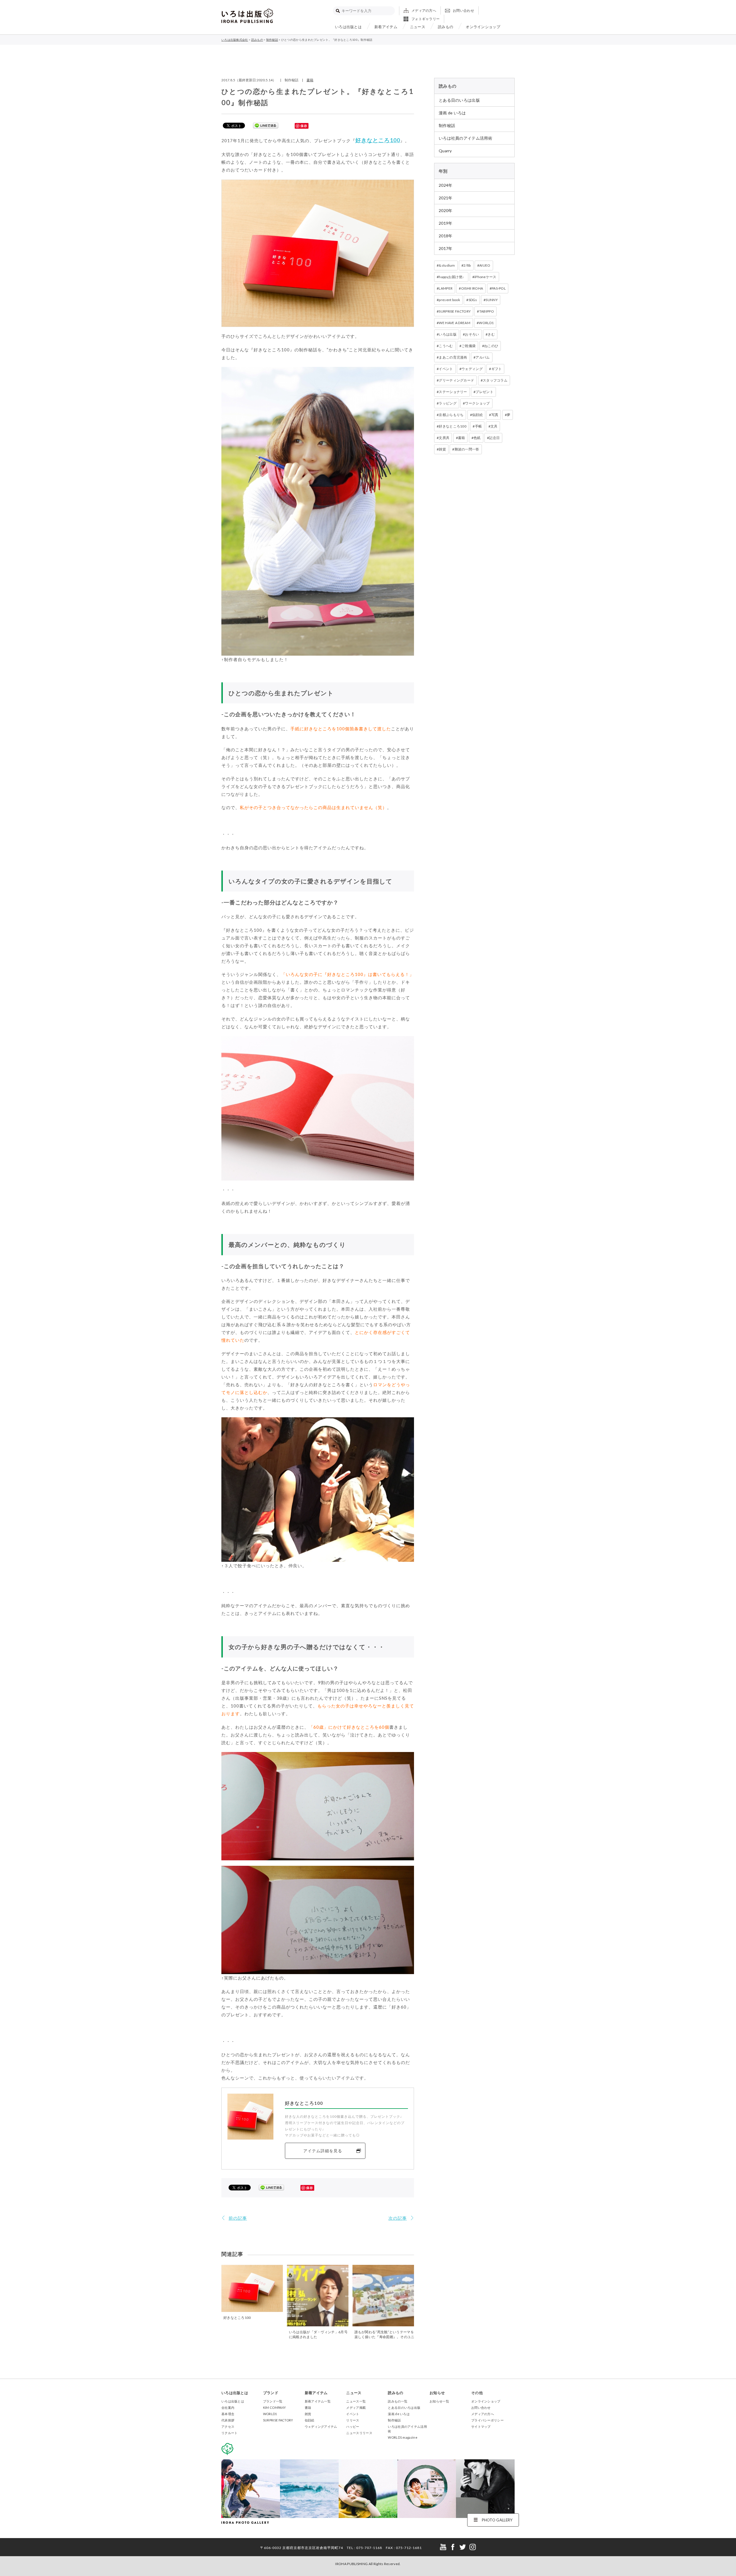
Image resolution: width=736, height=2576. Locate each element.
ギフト (497, 369)
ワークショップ (477, 403)
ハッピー (353, 2426)
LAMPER (446, 288)
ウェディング (472, 369)
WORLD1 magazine (403, 2437)
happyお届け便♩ (452, 277)
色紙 (477, 438)
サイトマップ (481, 2426)
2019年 (446, 223)
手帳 (479, 426)
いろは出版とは (348, 27)
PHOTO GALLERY (497, 2520)
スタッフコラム (495, 380)
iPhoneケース (485, 277)
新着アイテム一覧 (318, 2401)
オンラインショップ (483, 27)
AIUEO (485, 265)
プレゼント (484, 392)
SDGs (473, 300)
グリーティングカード (456, 380)
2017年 (446, 248)
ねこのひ (491, 346)
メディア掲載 (356, 2407)
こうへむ (446, 346)
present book (449, 300)
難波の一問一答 (467, 449)
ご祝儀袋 (468, 346)
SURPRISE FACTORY (455, 311)
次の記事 (398, 2218)
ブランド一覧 (273, 2401)
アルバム (483, 357)
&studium (447, 265)
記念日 (494, 438)
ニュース (418, 27)
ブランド (271, 2393)
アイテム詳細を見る (323, 2151)
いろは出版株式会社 (247, 16)
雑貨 (442, 449)
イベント (446, 369)
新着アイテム (386, 27)
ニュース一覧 (356, 2401)
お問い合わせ (463, 10)
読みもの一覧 (398, 2401)
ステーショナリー (453, 392)
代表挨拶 (228, 2420)
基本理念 (228, 2414)
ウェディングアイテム (321, 2426)
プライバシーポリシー (487, 2420)
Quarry (445, 151)
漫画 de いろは (452, 113)
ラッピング (448, 403)
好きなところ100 (378, 140)
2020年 (446, 210)
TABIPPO (487, 311)
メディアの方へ (424, 10)
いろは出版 (448, 334)
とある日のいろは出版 (459, 100)
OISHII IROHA (472, 288)
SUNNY (492, 300)
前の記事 (238, 2218)
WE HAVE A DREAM (455, 323)
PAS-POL (499, 288)
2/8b (467, 265)
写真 (495, 415)
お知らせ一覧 (439, 2401)
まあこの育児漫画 (453, 357)
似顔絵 (477, 415)
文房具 (444, 438)
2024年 (446, 185)
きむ (491, 334)
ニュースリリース (359, 2433)
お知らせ (437, 2393)
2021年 (446, 198)
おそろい (472, 334)
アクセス (228, 2426)
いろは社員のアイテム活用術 (465, 138)
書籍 (310, 80)
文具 (494, 426)
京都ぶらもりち (451, 415)
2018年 (446, 236)
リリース (353, 2420)
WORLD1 (486, 323)
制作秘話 (447, 125)
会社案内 (228, 2407)
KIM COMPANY (274, 2407)
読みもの (445, 27)
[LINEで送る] (266, 125)
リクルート (230, 2433)
